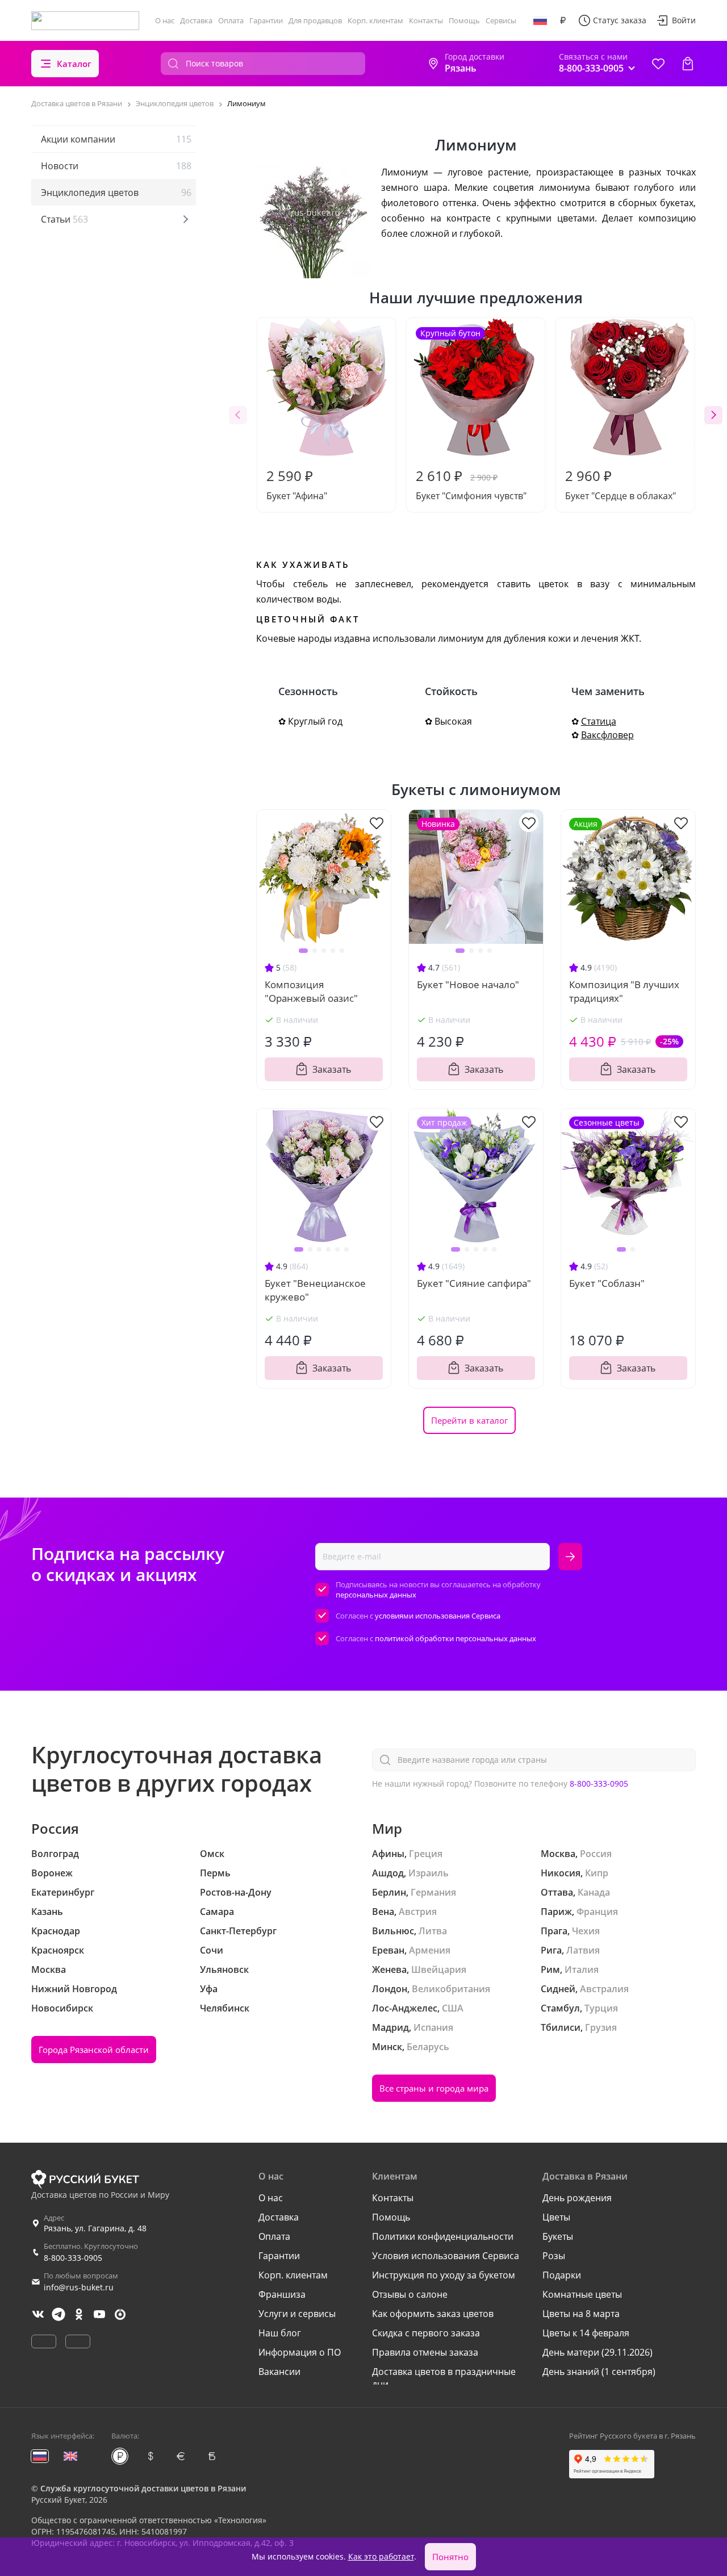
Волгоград (55, 1854)
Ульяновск (224, 1969)
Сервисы (501, 20)
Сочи (212, 1950)
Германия (433, 1892)
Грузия (601, 2027)
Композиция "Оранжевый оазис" (311, 991)
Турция (601, 2008)
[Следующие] (713, 415)
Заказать (332, 1069)
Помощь (464, 20)
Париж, (557, 1912)
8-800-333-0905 (599, 1783)
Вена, (384, 1912)
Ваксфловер (607, 735)
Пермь (215, 1873)
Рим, (551, 1969)
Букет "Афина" (297, 484)
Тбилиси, (562, 2027)
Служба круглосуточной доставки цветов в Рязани (143, 2488)
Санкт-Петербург (238, 1931)
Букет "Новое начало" (468, 984)
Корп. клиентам (375, 20)
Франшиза (282, 2294)
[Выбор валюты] (563, 20)
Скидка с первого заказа (426, 2333)
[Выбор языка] (540, 20)
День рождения (577, 2198)
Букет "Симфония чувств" (471, 415)
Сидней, (559, 1989)
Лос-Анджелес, (406, 2008)
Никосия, (562, 1873)
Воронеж (52, 1873)
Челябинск (225, 2008)
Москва (49, 1969)
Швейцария (439, 1969)
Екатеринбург (63, 1892)
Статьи (64, 219)
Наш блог (280, 2333)
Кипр (597, 1873)
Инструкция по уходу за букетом (444, 2275)
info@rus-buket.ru (79, 2287)
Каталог (74, 64)
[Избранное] (658, 64)
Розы (554, 2256)
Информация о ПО (300, 2352)
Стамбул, (561, 2008)
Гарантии (266, 20)
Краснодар (56, 1931)
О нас (165, 20)
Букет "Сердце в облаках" (621, 484)
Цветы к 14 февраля (586, 2333)
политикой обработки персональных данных (456, 1638)
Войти (684, 20)
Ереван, (389, 1950)
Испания (433, 2027)
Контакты (426, 20)
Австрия (418, 1912)
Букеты (558, 2236)
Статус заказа (620, 20)
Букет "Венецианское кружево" (315, 1290)
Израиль (429, 1873)
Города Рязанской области (94, 2050)
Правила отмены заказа (425, 2352)
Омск (212, 1854)
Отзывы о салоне (410, 2294)
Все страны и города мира (434, 2088)
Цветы (556, 2217)
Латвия (583, 1950)
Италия (582, 1969)
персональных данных (376, 1595)
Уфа (209, 1989)
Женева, (390, 1969)
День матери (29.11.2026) (598, 2352)
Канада (594, 1892)
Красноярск (58, 1950)
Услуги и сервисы (297, 2314)
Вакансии (279, 2372)
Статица (599, 721)
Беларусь (428, 2047)
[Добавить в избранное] (377, 822)
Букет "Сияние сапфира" (474, 1283)
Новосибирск (62, 2008)
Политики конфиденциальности (443, 2236)
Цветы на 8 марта (581, 2314)
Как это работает (381, 2556)
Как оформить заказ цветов (433, 2314)
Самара (217, 1912)
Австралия (604, 1989)
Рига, (552, 1950)
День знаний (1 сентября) (599, 2372)
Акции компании (116, 139)
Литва (433, 1931)
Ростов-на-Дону (236, 1892)
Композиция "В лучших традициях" (624, 991)
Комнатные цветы (582, 2294)
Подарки (562, 2275)
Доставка (196, 20)
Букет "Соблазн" (607, 1283)
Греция (426, 1854)
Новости (116, 166)
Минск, (388, 2047)
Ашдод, (389, 1873)
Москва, (559, 1854)
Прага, (555, 1931)
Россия (596, 1854)
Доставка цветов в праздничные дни (444, 2378)
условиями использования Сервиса (438, 1616)
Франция (597, 1912)
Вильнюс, (394, 1931)
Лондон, (391, 1989)
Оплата (231, 20)
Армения (430, 1950)
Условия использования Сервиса (446, 2256)
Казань (47, 1912)
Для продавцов (315, 20)
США (453, 2008)
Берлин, (390, 1892)
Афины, (389, 1854)
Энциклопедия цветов (116, 193)
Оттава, (558, 1892)
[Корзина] (688, 64)
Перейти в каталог (469, 1420)
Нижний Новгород (74, 1989)
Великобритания (451, 1989)
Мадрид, (392, 2027)
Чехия (586, 1931)
